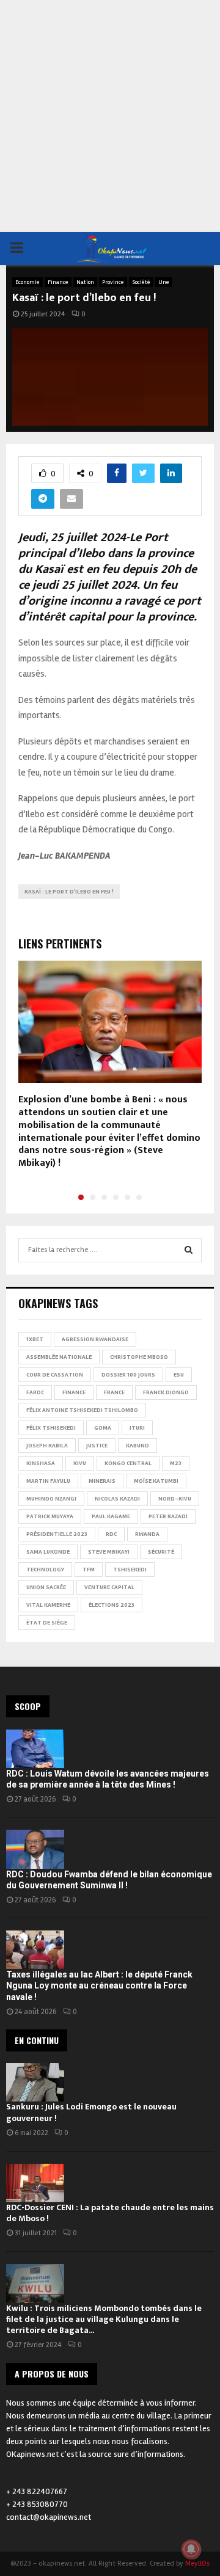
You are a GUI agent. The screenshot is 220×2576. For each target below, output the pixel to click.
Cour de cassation (55, 1375)
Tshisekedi (130, 1570)
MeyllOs (197, 2563)
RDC (111, 1534)
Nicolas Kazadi (117, 1499)
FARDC (35, 1392)
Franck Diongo (166, 1392)
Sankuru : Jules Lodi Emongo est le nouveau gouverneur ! (91, 2112)
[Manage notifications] (191, 2549)
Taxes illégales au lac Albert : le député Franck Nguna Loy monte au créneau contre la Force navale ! (99, 1985)
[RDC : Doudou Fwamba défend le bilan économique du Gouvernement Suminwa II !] (35, 1849)
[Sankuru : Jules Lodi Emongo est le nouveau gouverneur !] (35, 2082)
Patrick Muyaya (50, 1516)
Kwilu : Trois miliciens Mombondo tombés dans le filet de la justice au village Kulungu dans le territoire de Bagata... (104, 2319)
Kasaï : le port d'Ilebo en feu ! (69, 892)
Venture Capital (109, 1587)
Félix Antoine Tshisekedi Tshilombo (82, 1410)
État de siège (47, 1623)
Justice (97, 1446)
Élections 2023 (112, 1605)
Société (141, 282)
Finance (58, 282)
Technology (45, 1570)
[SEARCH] (189, 1250)
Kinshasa (41, 1463)
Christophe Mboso (139, 1357)
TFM (89, 1570)
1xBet (35, 1339)
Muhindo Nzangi (51, 1499)
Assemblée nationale (59, 1357)
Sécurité (161, 1552)
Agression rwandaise (95, 1339)
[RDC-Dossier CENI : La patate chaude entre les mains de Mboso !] (35, 2183)
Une (164, 282)
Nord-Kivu (175, 1499)
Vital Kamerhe (48, 1605)
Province (113, 282)
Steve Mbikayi (109, 1552)
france (114, 1392)
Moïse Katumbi (156, 1481)
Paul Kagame (111, 1516)
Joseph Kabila (47, 1446)
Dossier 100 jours (128, 1375)
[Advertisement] (110, 116)
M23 (176, 1463)
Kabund (137, 1446)
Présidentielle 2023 (57, 1534)
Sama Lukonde (48, 1552)
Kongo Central (128, 1463)
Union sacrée (46, 1587)
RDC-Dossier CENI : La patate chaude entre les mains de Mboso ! (110, 2213)
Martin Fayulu (48, 1481)
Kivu (80, 1463)
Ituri (137, 1428)
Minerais (102, 1481)
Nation (85, 282)
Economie (28, 282)
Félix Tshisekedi (51, 1428)
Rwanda (147, 1534)
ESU (179, 1375)
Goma (103, 1428)
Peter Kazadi (168, 1516)
